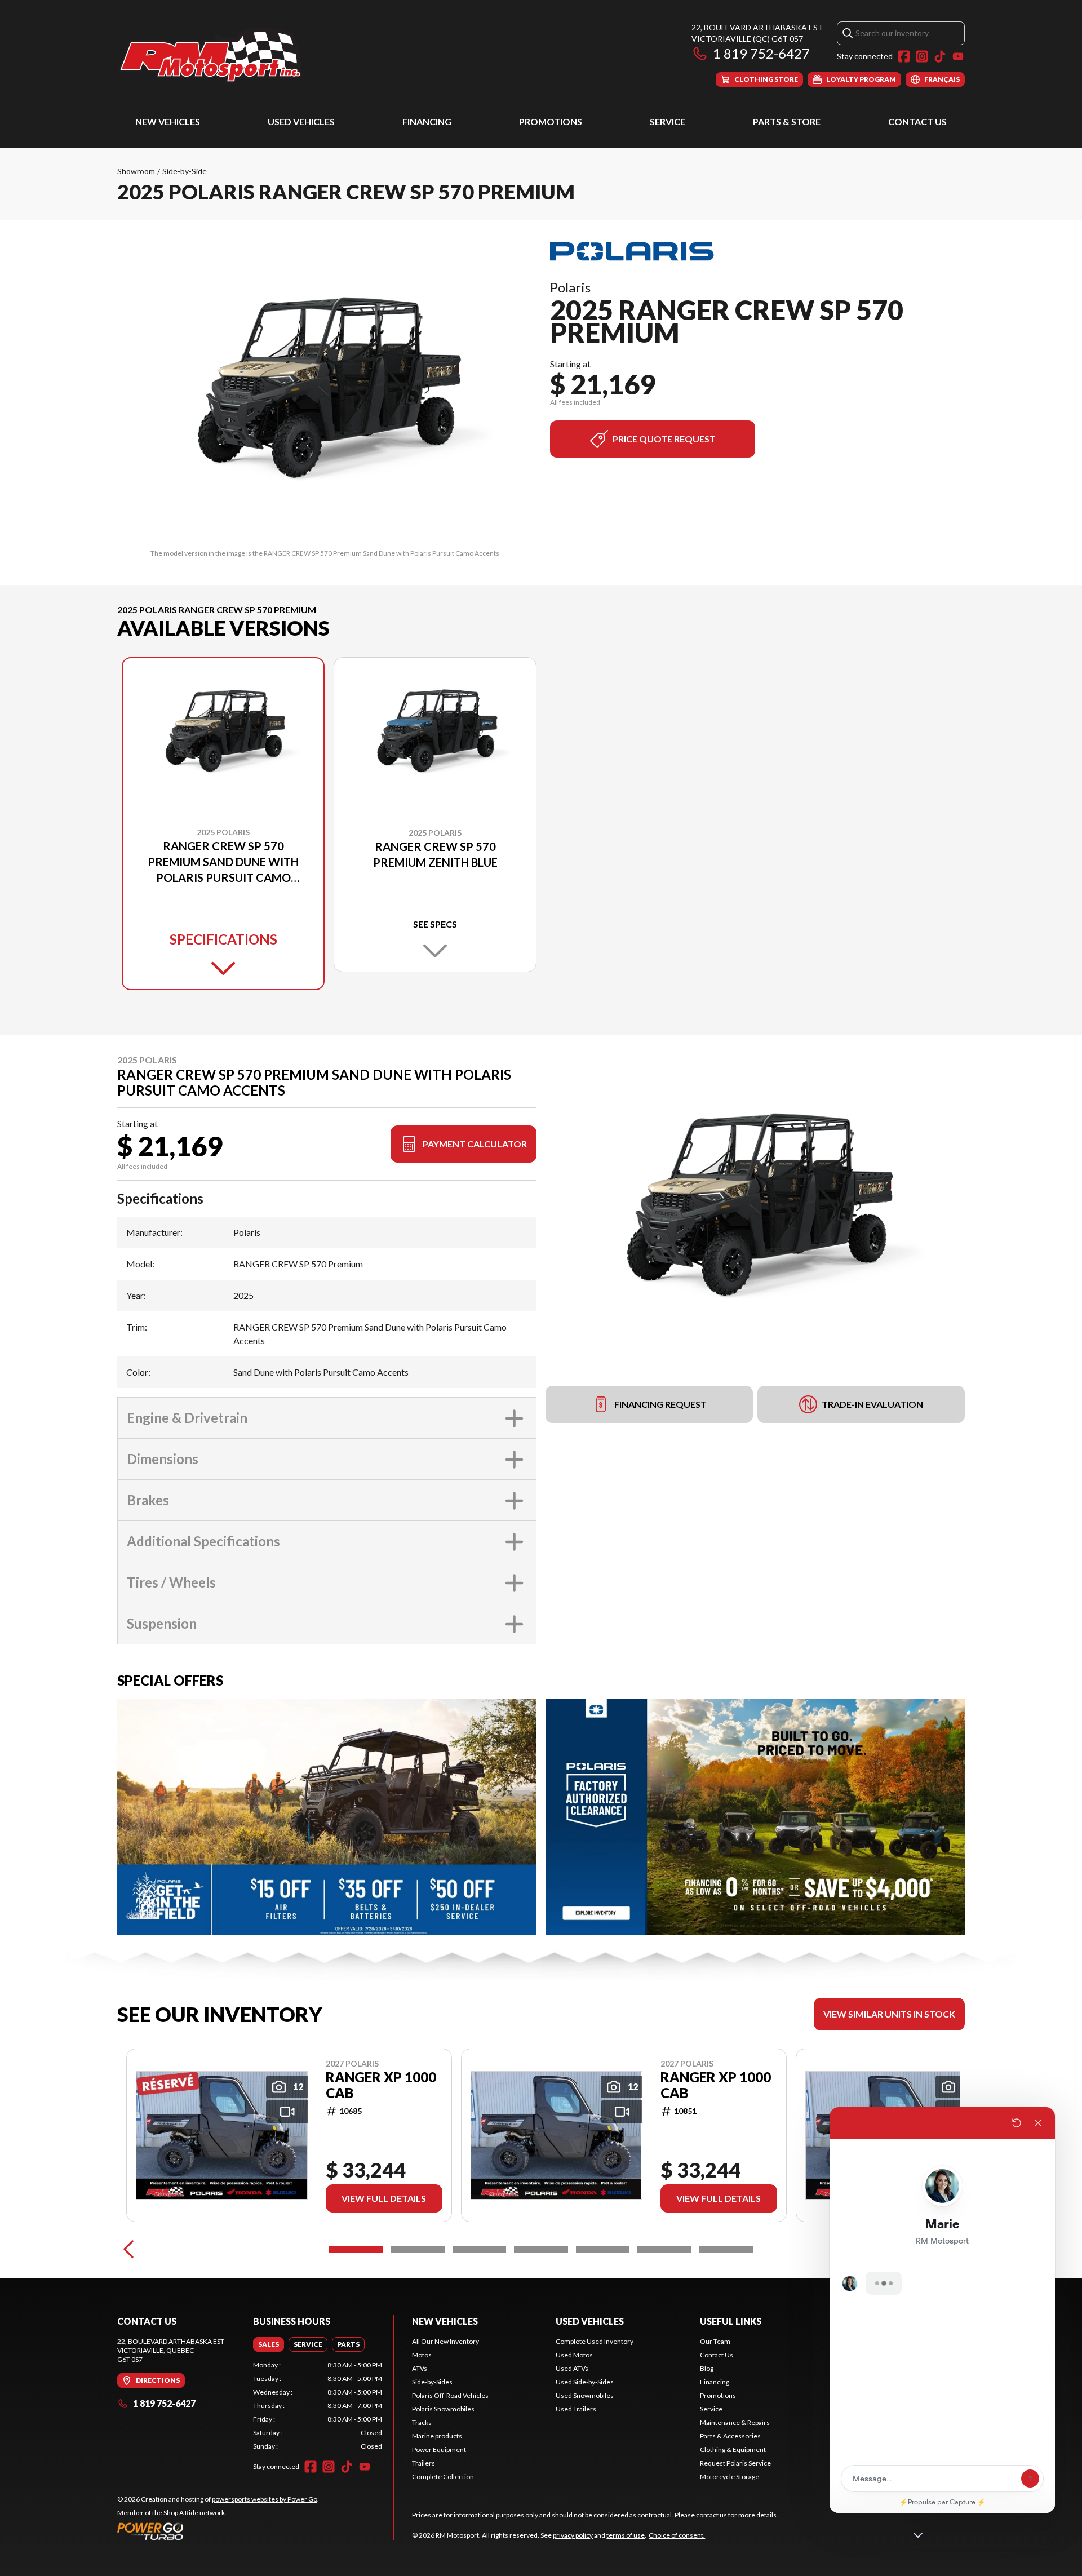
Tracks (422, 2422)
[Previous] (128, 2249)
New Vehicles (168, 121)
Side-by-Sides (432, 2382)
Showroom (136, 171)
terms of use (626, 2535)
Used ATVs (572, 2368)
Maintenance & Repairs (735, 2422)
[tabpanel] (318, 2406)
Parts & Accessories (730, 2436)
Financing (427, 121)
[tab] (269, 2344)
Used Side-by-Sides (585, 2382)
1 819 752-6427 (761, 53)
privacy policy (573, 2535)
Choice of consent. (677, 2535)
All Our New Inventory (445, 2341)
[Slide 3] (479, 2249)
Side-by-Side (185, 171)
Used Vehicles (301, 121)
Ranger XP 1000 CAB (381, 2085)
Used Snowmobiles (585, 2395)
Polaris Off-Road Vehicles (450, 2395)
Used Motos (574, 2355)
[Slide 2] (417, 2249)
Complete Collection (443, 2477)
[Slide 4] (541, 2249)
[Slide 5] (603, 2249)
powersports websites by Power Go (265, 2499)
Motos (422, 2355)
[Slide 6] (664, 2249)
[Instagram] (922, 56)
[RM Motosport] (215, 54)
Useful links (731, 2321)
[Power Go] (218, 2531)
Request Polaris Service (735, 2463)
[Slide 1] (356, 2249)
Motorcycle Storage (730, 2477)
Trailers (424, 2463)
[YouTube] (958, 56)
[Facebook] (904, 56)
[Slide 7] (726, 2249)
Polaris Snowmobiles (443, 2409)
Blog (707, 2368)
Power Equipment (439, 2449)
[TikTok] (940, 56)
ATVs (420, 2368)
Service (668, 121)
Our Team (715, 2341)
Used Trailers (576, 2409)
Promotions (551, 121)
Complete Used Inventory (595, 2341)
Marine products (437, 2436)
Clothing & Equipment (733, 2449)
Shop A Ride (181, 2513)
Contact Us (917, 121)
